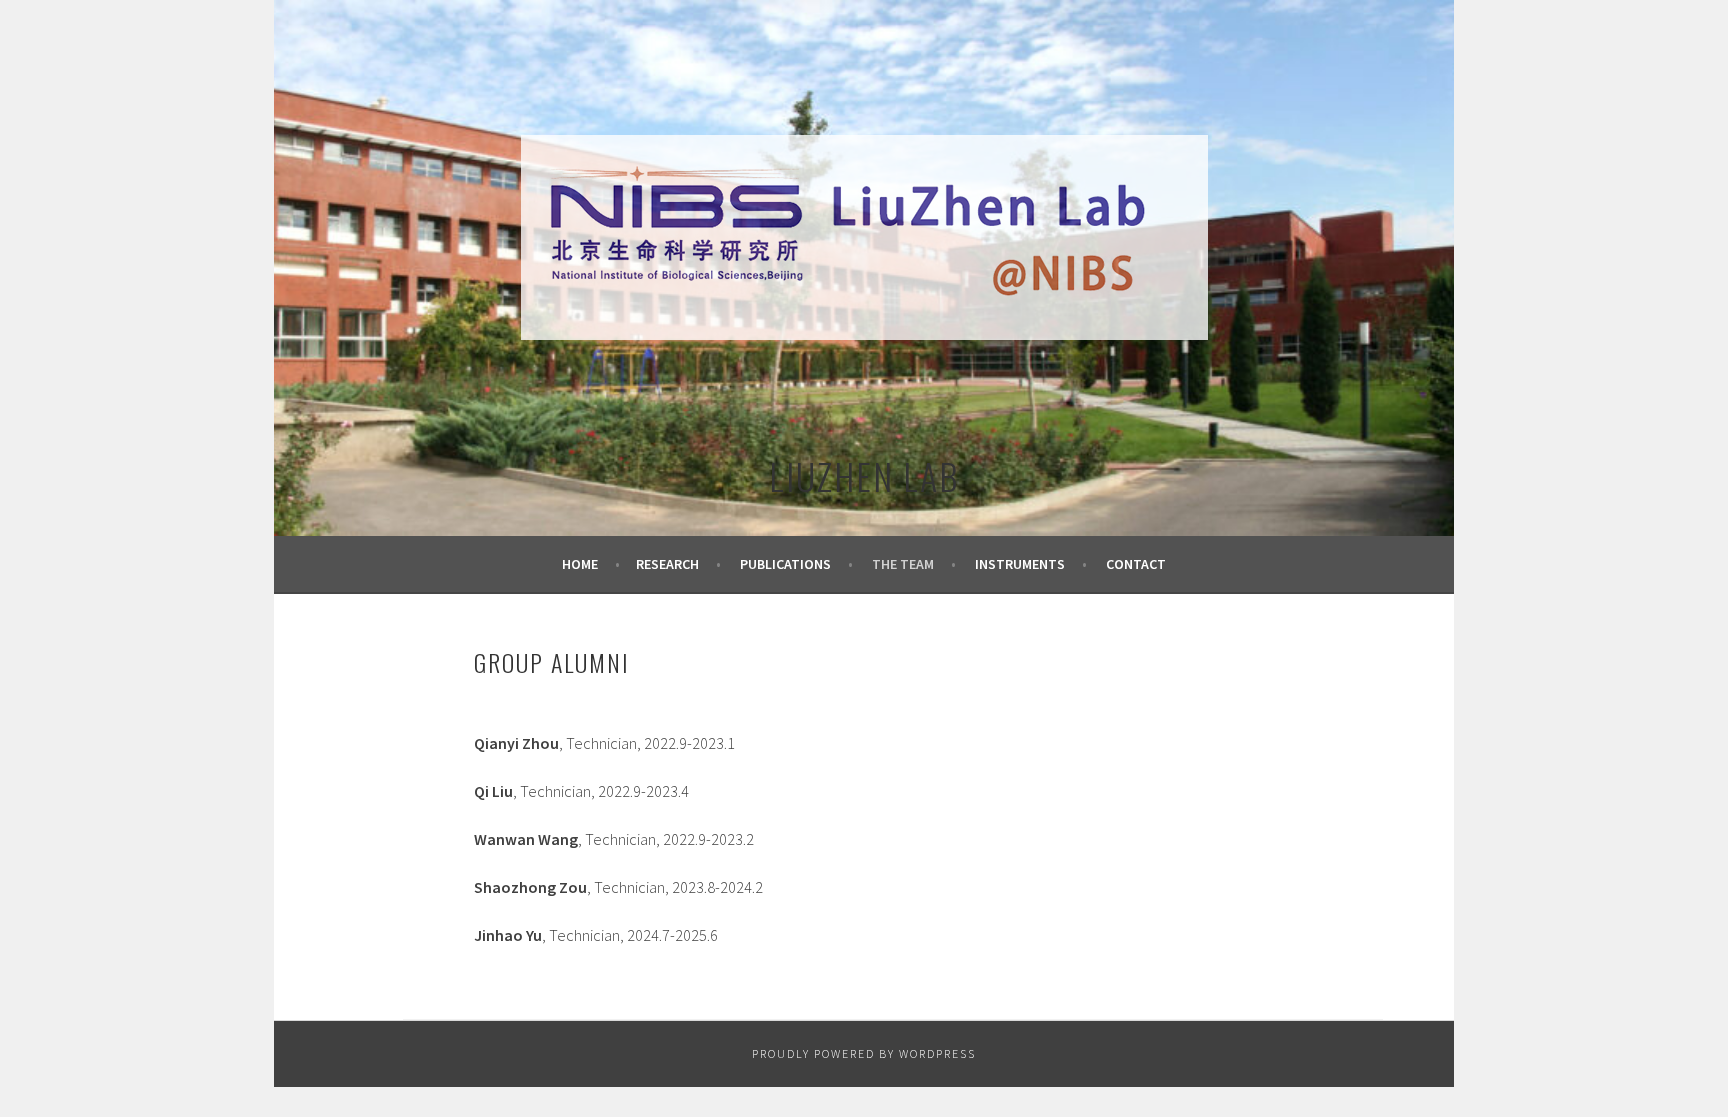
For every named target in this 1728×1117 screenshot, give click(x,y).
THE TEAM (903, 564)
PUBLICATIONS (785, 564)
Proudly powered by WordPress (864, 1053)
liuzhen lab (864, 475)
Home (580, 564)
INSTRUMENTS (1020, 564)
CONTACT (1136, 564)
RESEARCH (667, 564)
